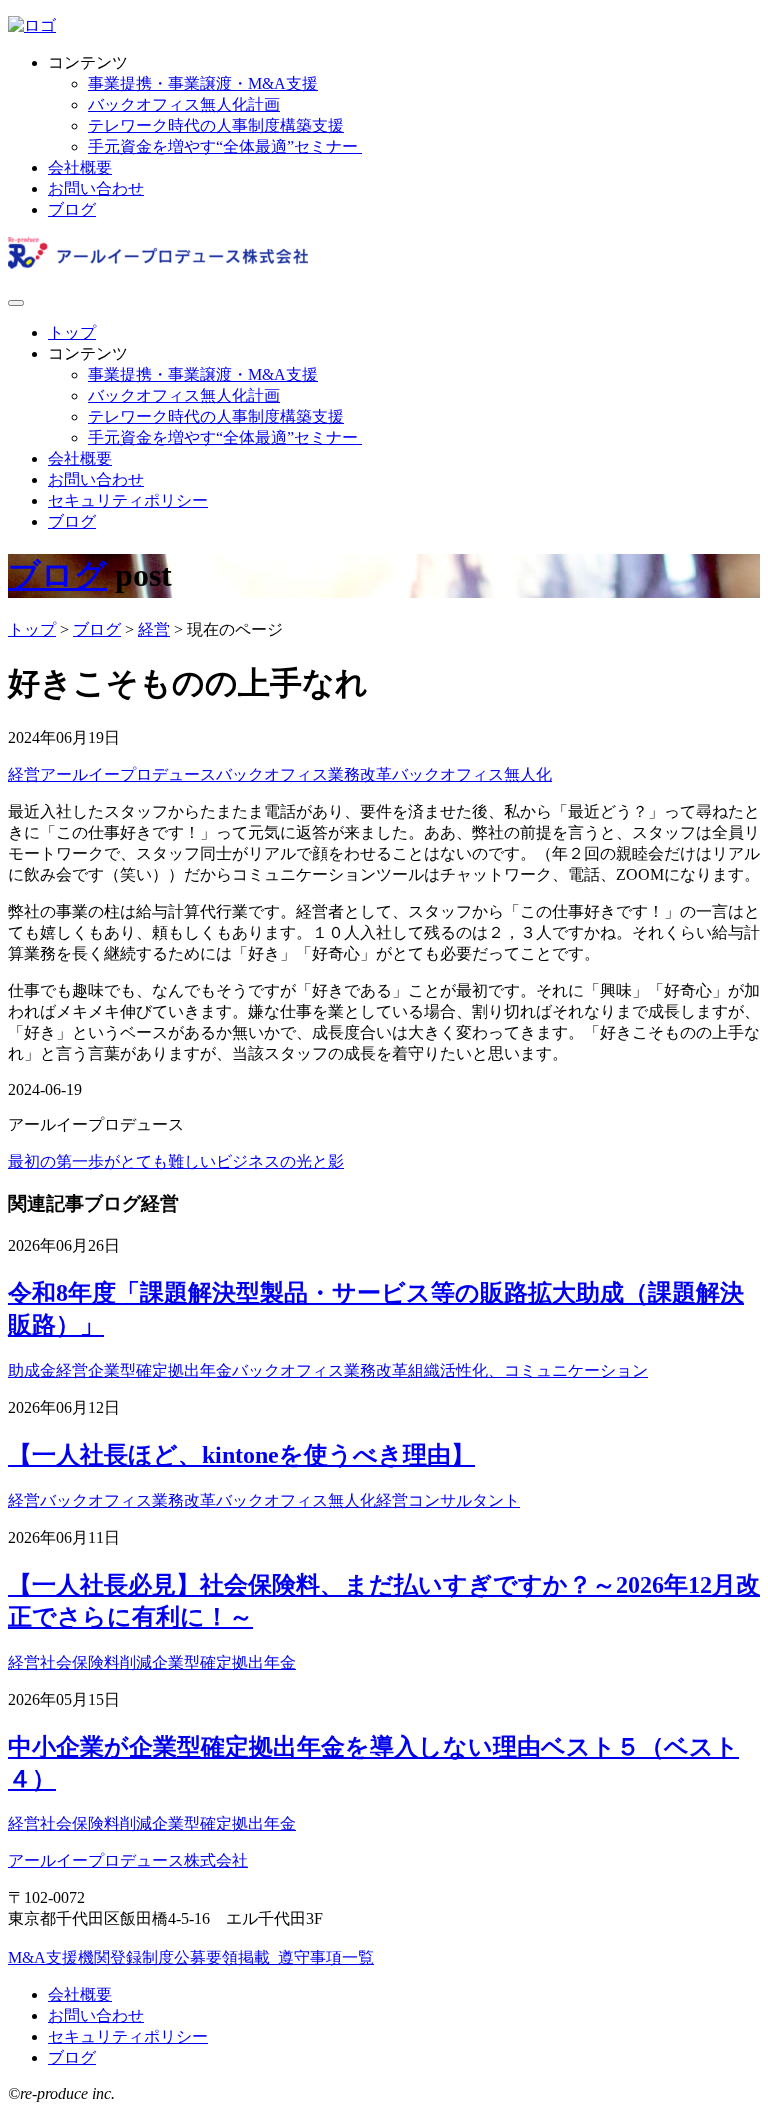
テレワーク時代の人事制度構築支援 (216, 125)
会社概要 (80, 167)
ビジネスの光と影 (280, 1161)
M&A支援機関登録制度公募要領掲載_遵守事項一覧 (191, 1957)
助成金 (32, 1370)
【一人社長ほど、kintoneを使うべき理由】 (241, 1455)
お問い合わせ (96, 188)
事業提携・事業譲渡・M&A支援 (203, 83)
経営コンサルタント (448, 1500)
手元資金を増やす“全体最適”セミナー (225, 146)
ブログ (72, 209)
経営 (24, 774)
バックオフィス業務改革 (304, 774)
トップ (72, 332)
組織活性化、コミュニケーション (528, 1370)
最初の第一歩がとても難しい (112, 1161)
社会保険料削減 (96, 1662)
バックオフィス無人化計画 (184, 104)
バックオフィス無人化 (472, 774)
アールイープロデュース (128, 774)
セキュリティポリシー (128, 500)
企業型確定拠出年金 (160, 1370)
